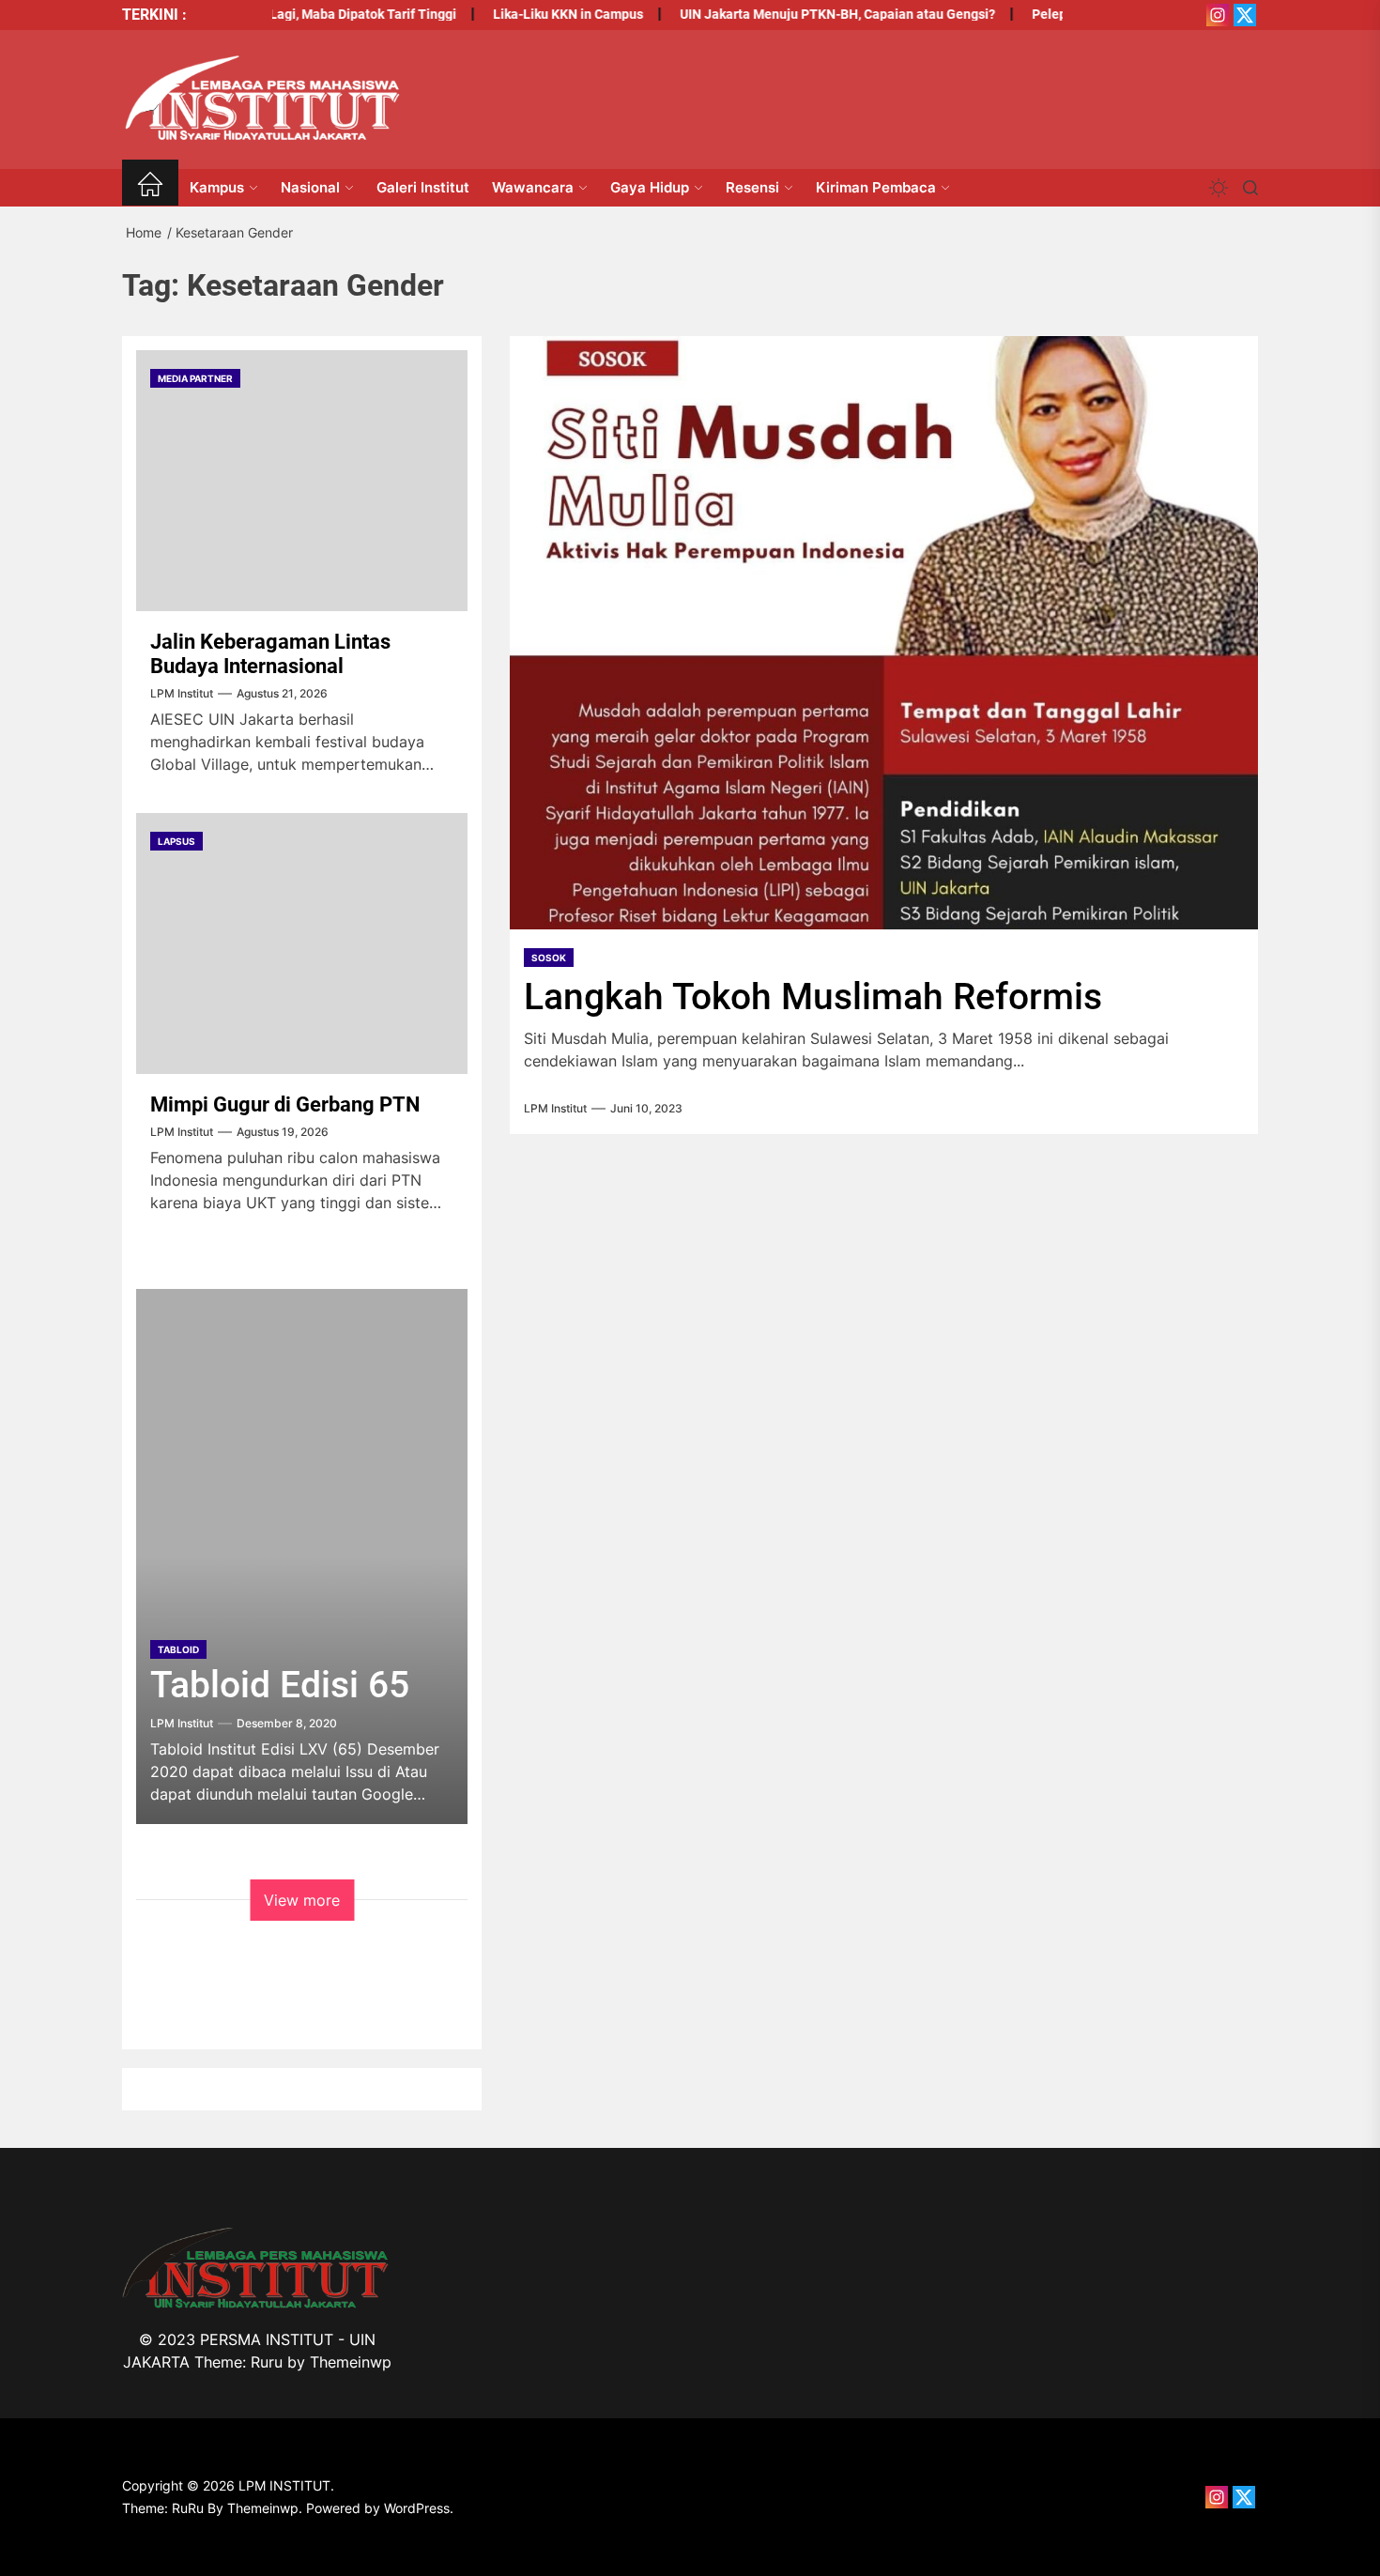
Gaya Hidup (650, 187)
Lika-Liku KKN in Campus (535, 14)
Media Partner (195, 378)
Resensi (752, 187)
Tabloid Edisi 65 (280, 1685)
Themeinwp (351, 2362)
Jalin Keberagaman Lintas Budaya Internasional (270, 654)
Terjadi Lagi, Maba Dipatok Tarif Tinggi (307, 14)
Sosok (549, 958)
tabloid (178, 1649)
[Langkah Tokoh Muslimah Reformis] (884, 633)
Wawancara (533, 187)
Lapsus (176, 841)
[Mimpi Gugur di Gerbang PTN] (302, 943)
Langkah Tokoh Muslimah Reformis (813, 997)
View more (302, 1900)
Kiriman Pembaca (876, 187)
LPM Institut (555, 1109)
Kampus (217, 187)
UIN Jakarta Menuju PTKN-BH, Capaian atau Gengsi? (805, 14)
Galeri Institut (423, 187)
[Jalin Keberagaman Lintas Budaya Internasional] (302, 481)
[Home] (150, 187)
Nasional (310, 187)
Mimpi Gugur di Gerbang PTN (285, 1104)
